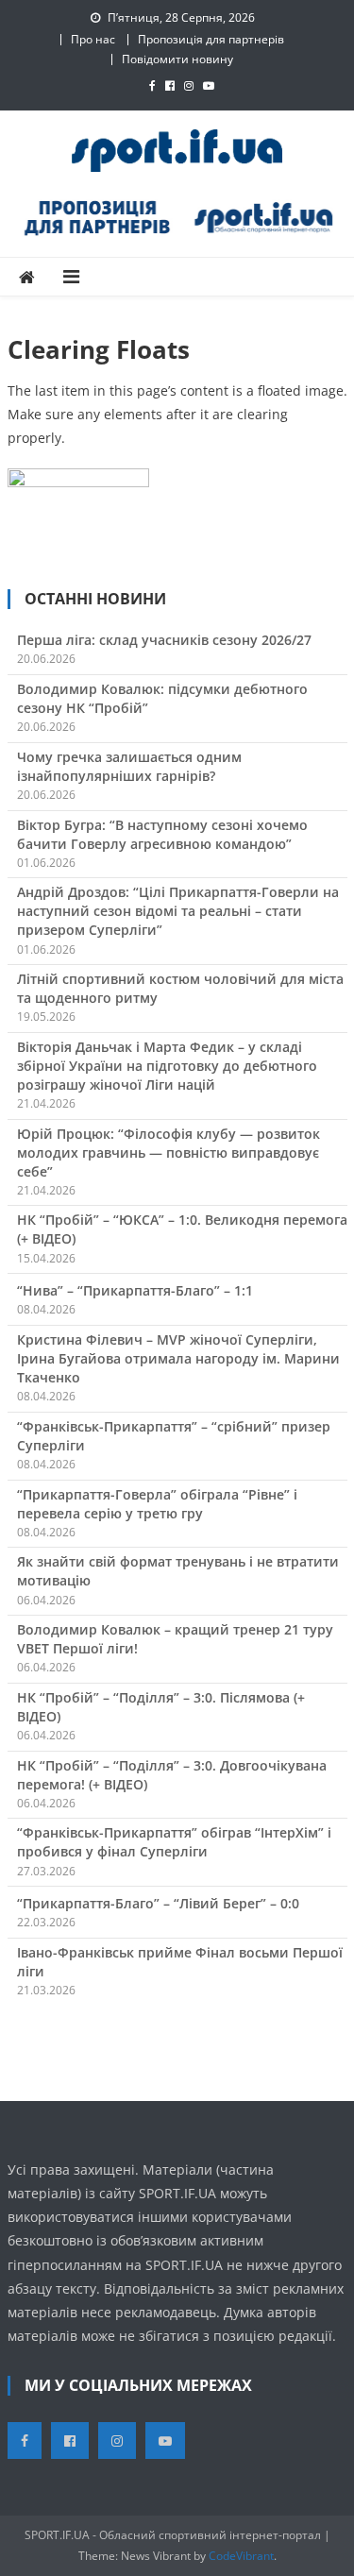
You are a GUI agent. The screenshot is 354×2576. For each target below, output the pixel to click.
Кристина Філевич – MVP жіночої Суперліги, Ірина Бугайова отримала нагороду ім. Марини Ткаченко (178, 1358)
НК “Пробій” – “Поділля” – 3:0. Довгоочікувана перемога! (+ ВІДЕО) (172, 1775)
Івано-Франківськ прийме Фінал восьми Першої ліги (180, 1962)
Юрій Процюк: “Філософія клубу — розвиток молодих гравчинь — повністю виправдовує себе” (169, 1152)
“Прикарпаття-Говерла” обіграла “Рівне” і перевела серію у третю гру (157, 1504)
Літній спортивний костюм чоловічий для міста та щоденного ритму (180, 988)
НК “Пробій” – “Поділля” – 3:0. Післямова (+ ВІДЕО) (161, 1707)
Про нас (93, 39)
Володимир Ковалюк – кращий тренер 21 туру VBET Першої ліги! (175, 1639)
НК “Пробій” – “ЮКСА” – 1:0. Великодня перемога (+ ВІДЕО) (182, 1229)
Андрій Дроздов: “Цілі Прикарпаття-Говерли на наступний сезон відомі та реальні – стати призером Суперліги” (178, 911)
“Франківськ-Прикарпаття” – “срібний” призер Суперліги (174, 1436)
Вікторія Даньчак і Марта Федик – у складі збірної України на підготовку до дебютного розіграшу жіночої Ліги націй (167, 1066)
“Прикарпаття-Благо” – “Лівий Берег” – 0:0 (158, 1903)
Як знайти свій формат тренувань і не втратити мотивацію (178, 1571)
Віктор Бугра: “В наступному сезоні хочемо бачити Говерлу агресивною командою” (162, 834)
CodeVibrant (241, 2556)
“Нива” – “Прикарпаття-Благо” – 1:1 (135, 1290)
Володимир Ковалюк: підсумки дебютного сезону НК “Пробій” (162, 698)
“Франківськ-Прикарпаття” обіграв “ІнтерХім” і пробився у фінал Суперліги (174, 1842)
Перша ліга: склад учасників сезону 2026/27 (164, 640)
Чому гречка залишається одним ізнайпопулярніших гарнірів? (129, 766)
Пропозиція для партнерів (211, 39)
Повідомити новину (177, 59)
